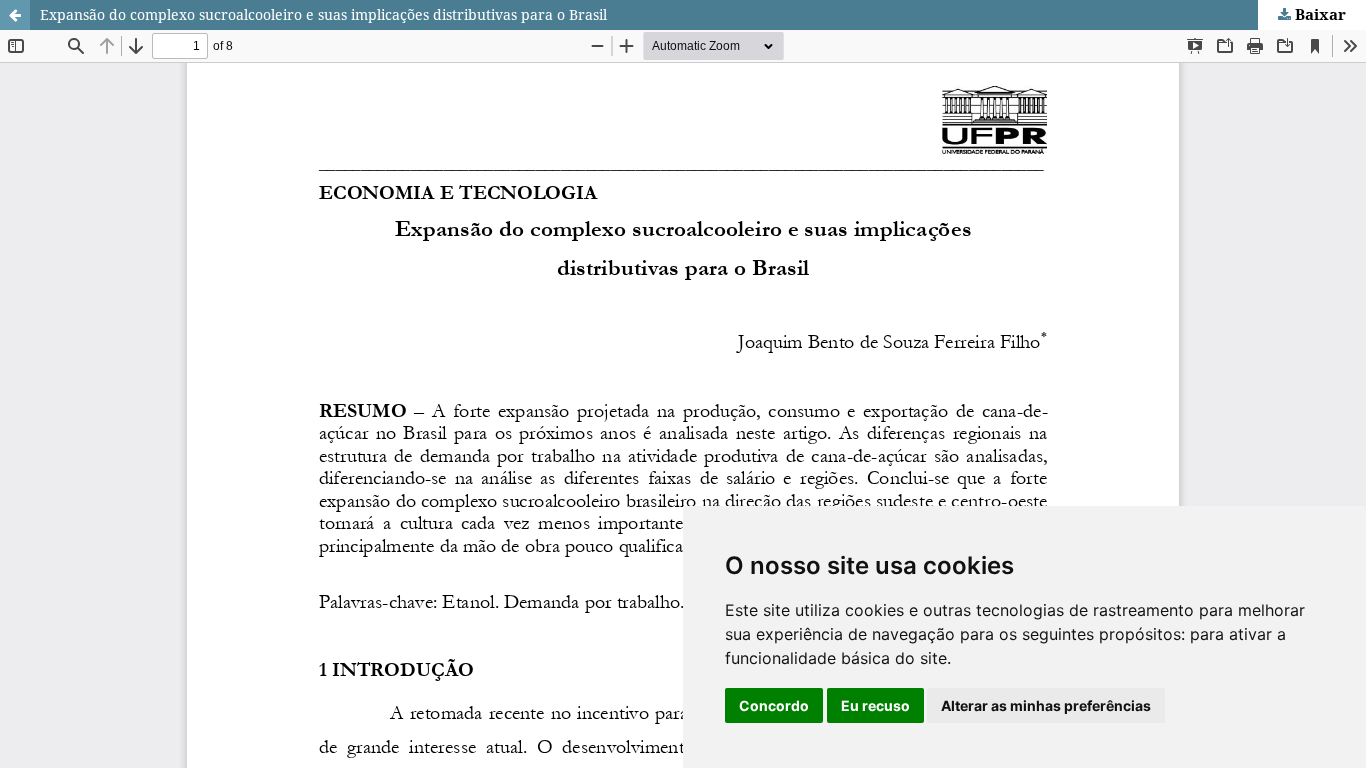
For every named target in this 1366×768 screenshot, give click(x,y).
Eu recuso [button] (875, 705)
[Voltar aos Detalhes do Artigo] (15, 15)
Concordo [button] (774, 705)
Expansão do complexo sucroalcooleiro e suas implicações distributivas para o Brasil (323, 14)
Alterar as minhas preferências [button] (1046, 705)
